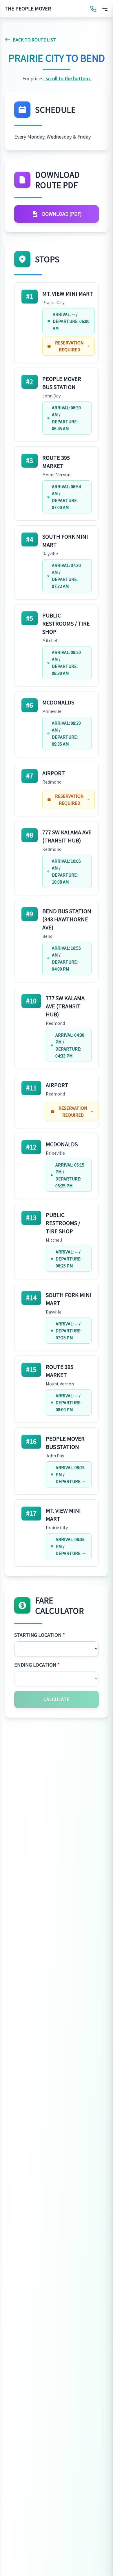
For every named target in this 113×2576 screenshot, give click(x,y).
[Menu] (105, 9)
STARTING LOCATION (40, 1635)
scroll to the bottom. (68, 78)
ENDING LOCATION (37, 1665)
